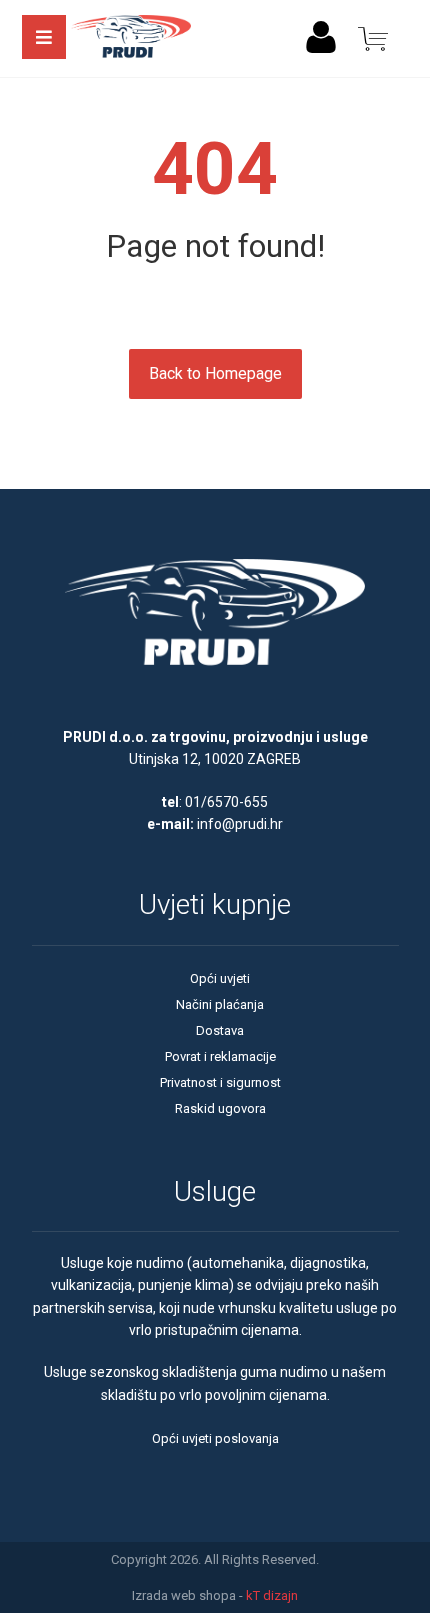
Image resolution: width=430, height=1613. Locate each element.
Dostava (220, 1030)
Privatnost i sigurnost (220, 1082)
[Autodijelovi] (131, 38)
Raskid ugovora (220, 1108)
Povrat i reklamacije (220, 1056)
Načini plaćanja (220, 1004)
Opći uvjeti (220, 978)
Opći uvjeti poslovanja (215, 1438)
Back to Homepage (215, 373)
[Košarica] (373, 37)
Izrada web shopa (184, 1595)
